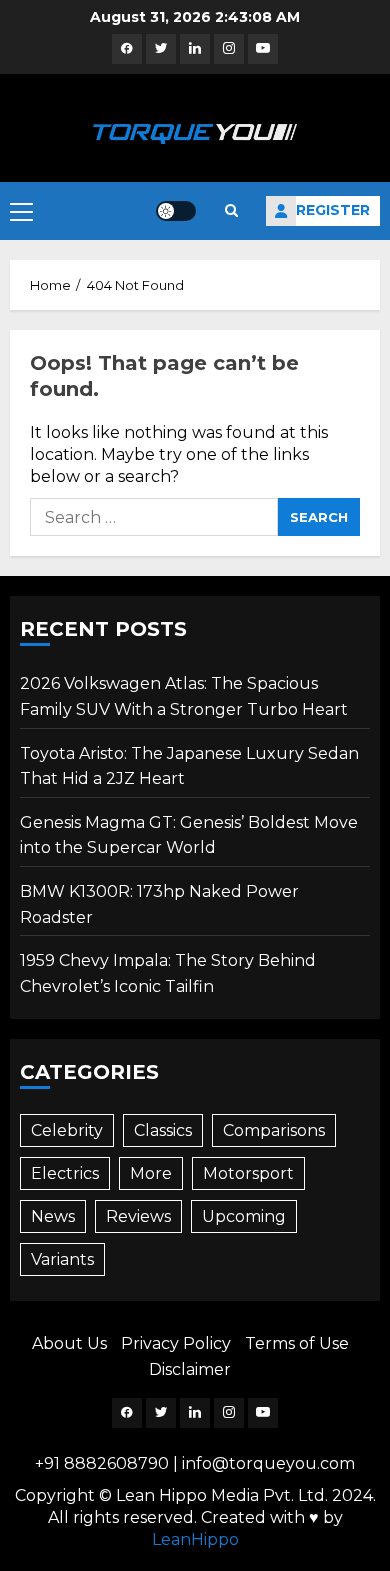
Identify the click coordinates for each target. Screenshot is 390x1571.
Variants (62, 1259)
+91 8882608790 (102, 1463)
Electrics (65, 1173)
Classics (163, 1130)
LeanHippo (195, 1539)
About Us (69, 1343)
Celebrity (67, 1130)
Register (333, 210)
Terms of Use (297, 1343)
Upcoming (244, 1216)
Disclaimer (190, 1369)
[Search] (231, 211)
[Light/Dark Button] (176, 211)
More (151, 1173)
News (53, 1216)
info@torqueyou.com (268, 1463)
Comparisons (274, 1130)
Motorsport (248, 1173)
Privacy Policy (176, 1343)
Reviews (138, 1216)
